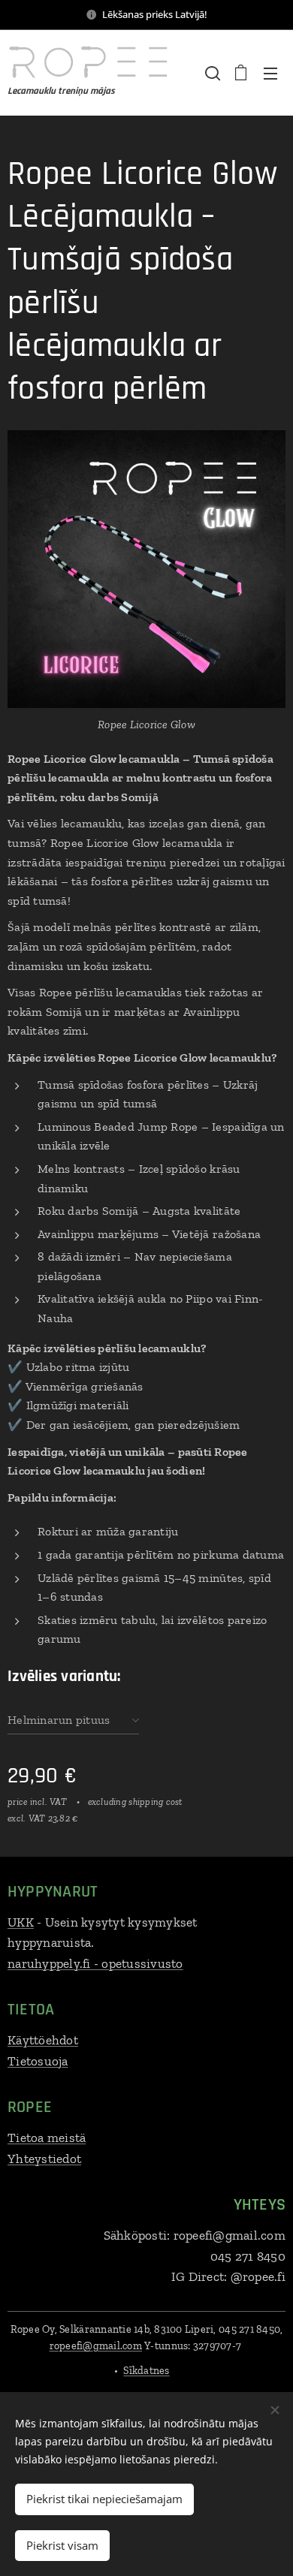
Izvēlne (270, 73)
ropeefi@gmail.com (96, 2346)
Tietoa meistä (47, 2138)
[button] (211, 73)
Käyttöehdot (43, 2040)
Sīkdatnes (146, 2371)
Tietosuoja (38, 2061)
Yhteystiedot (44, 2159)
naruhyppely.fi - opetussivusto (95, 1963)
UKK (21, 1922)
